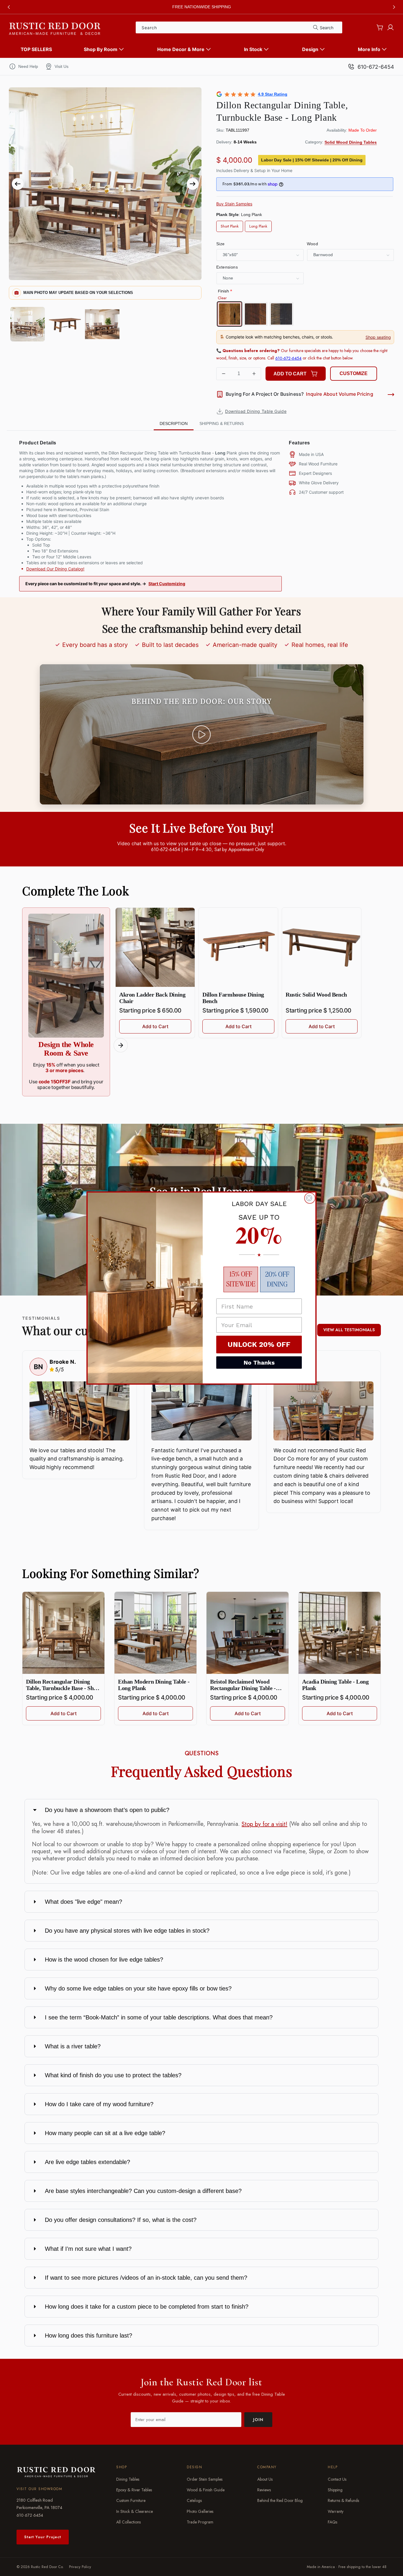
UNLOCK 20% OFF (259, 1345)
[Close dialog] (310, 1198)
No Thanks (259, 1363)
